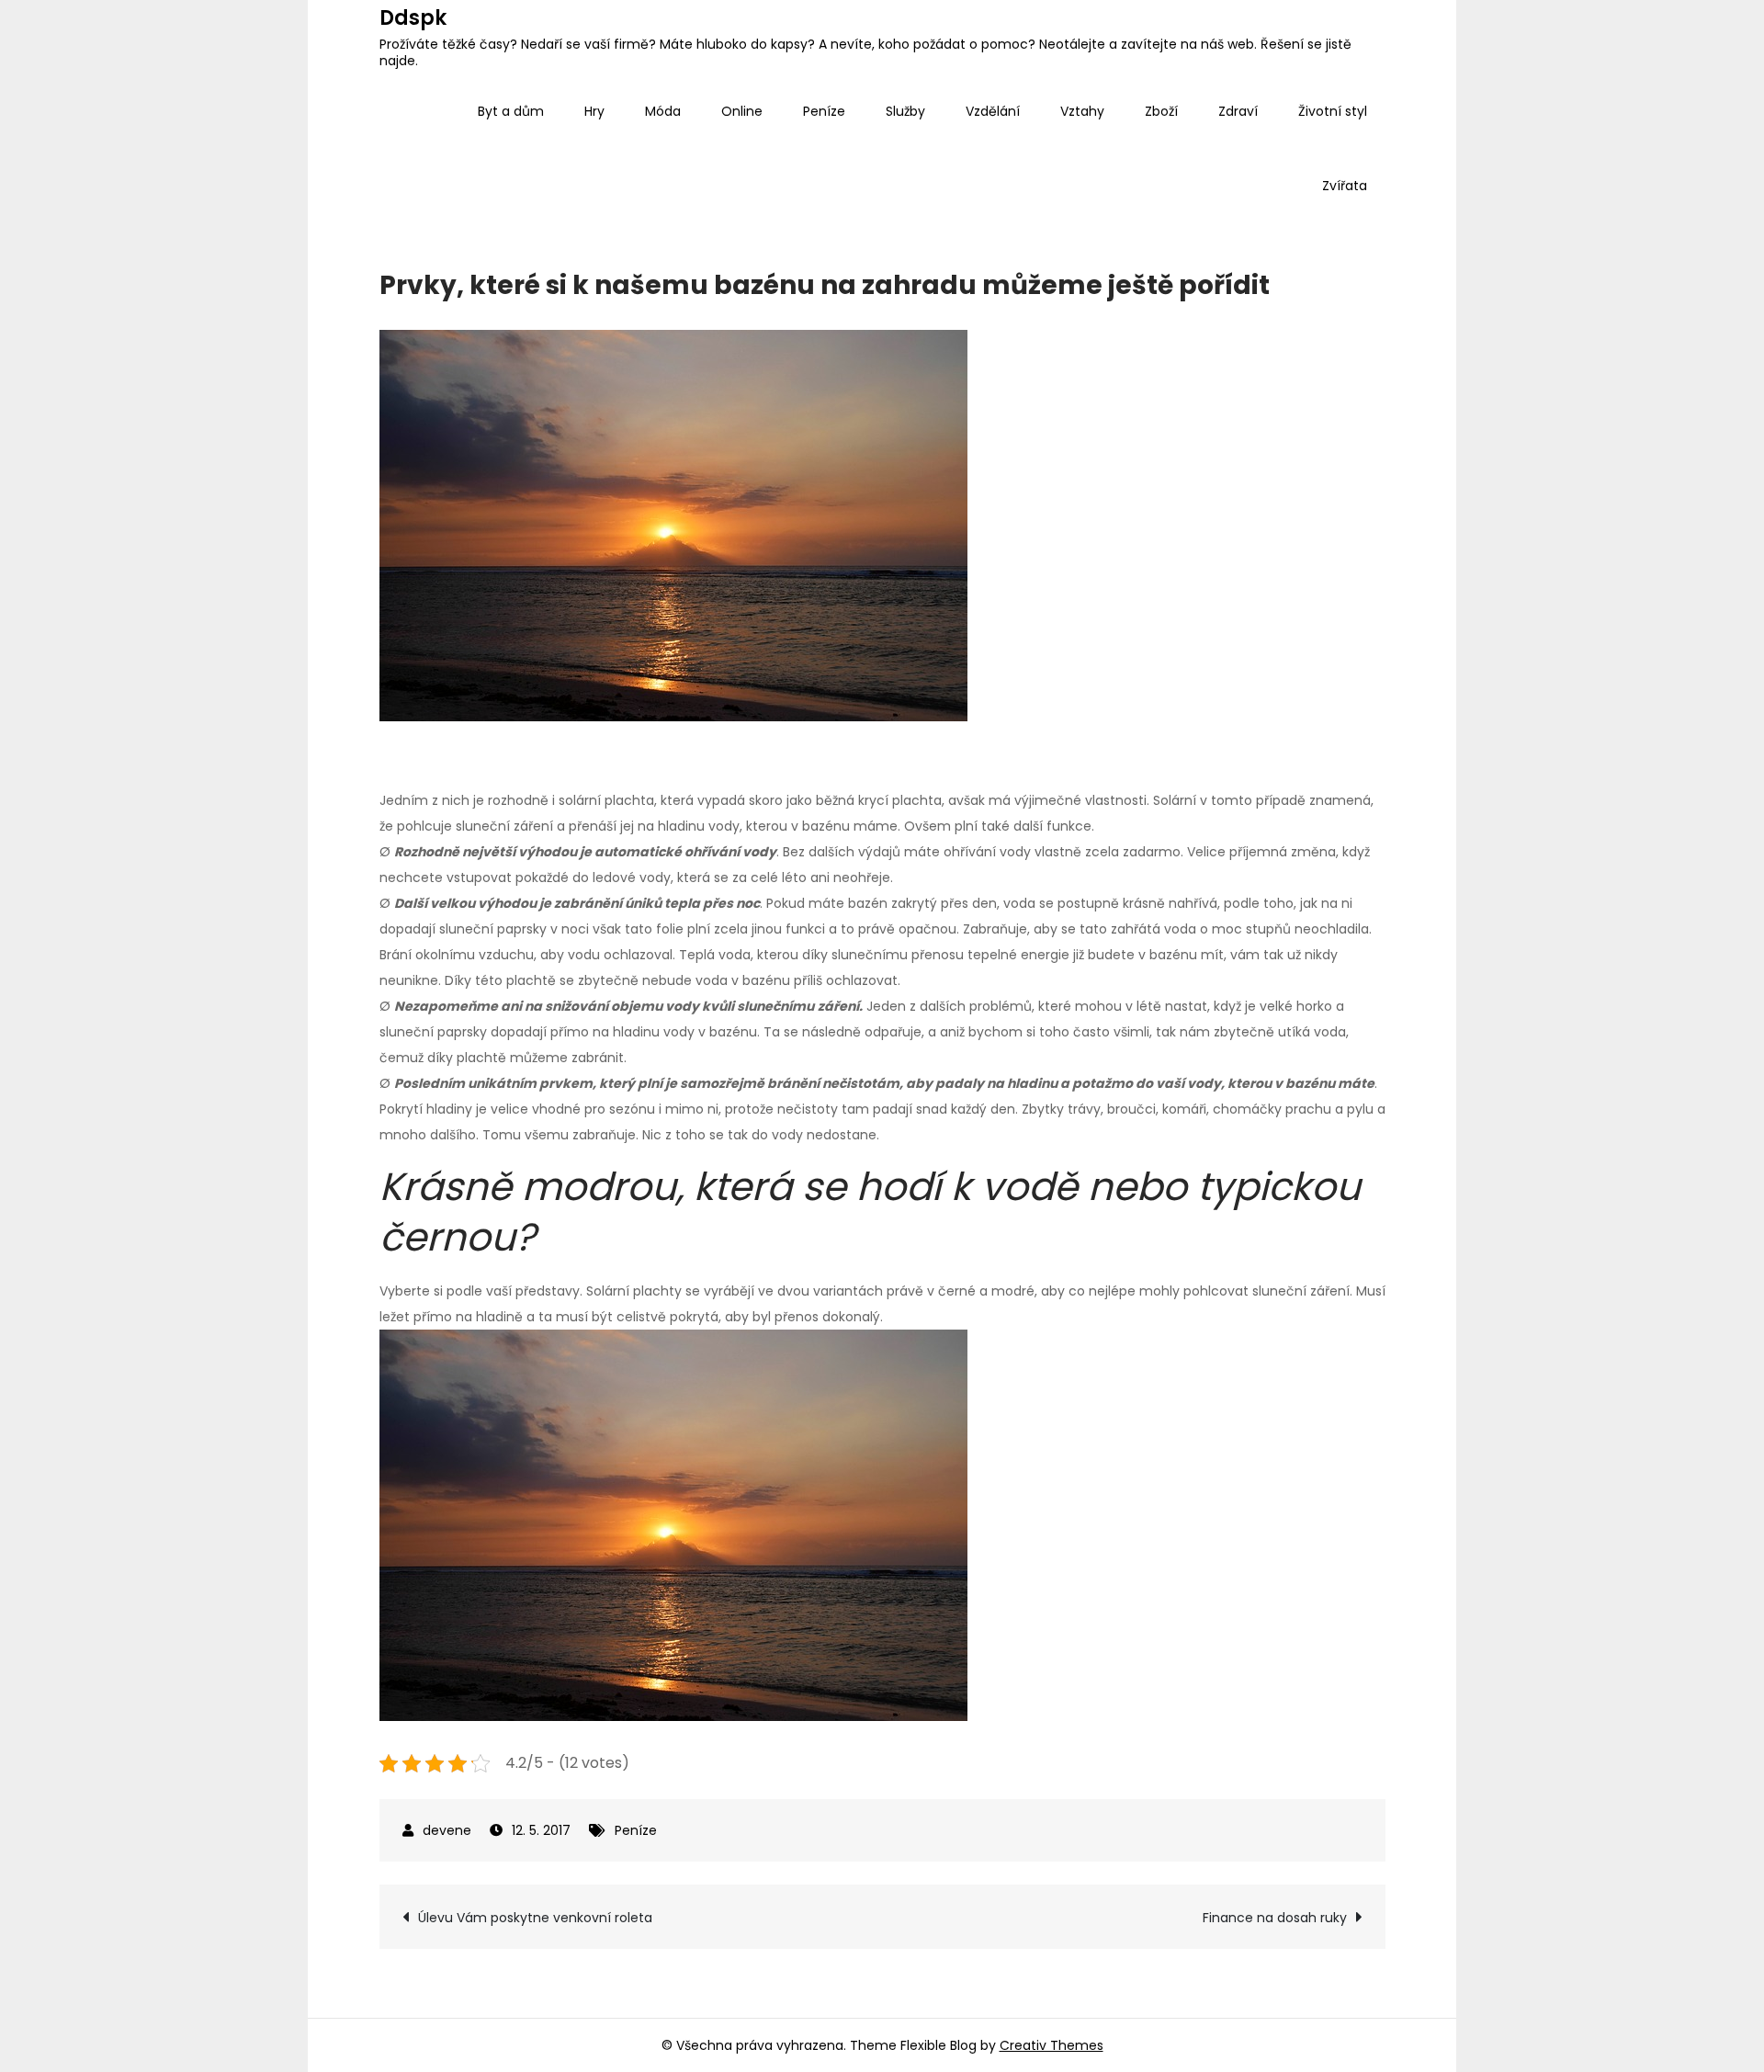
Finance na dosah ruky (1275, 1918)
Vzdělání (993, 111)
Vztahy (1082, 111)
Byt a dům (511, 111)
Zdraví (1238, 111)
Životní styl (1333, 111)
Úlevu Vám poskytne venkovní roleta (535, 1918)
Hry (594, 111)
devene (447, 1830)
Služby (905, 111)
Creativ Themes (1052, 2045)
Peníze (824, 111)
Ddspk (413, 18)
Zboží (1161, 111)
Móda (663, 111)
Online (742, 111)
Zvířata (1345, 186)
